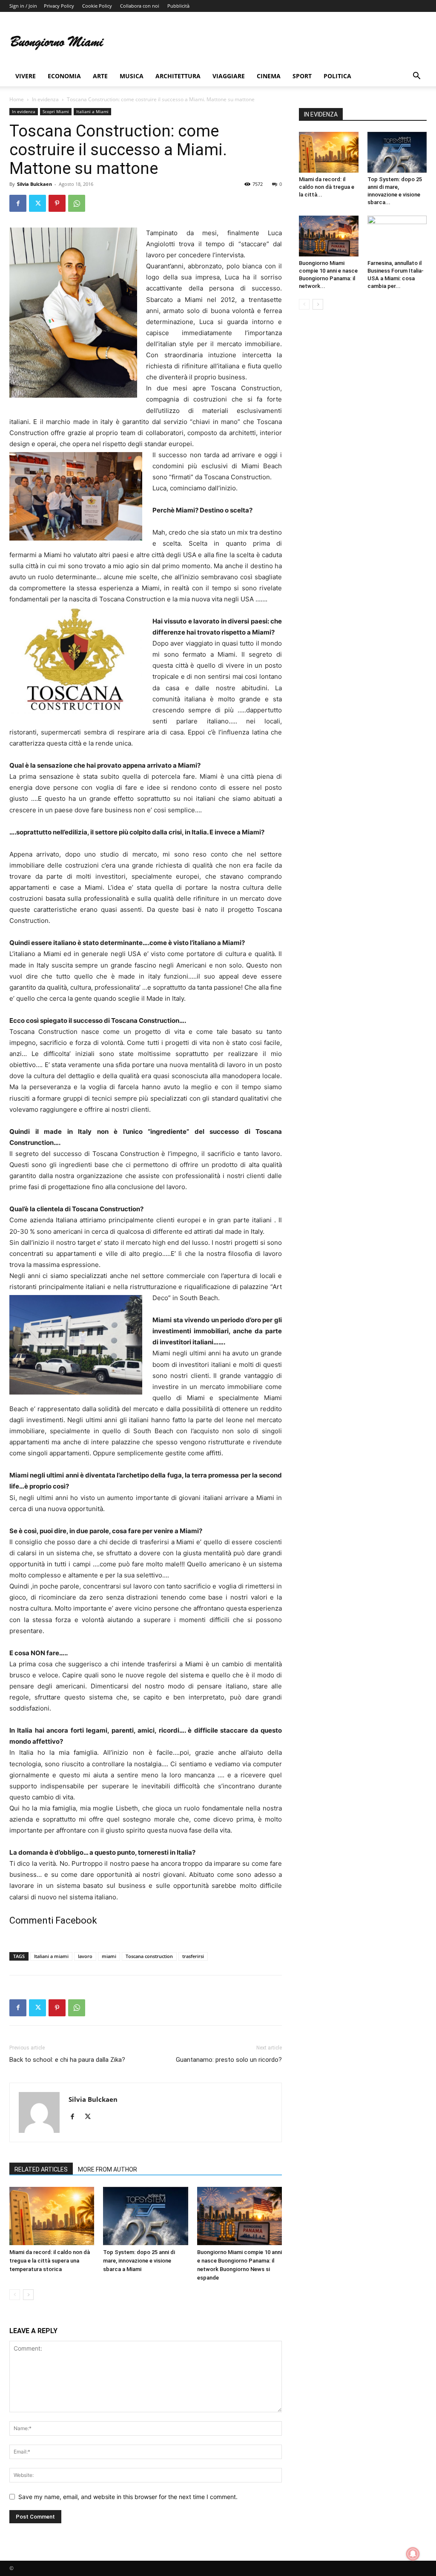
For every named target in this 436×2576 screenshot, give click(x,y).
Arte (100, 76)
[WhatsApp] (77, 203)
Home (17, 99)
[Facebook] (18, 203)
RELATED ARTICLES (41, 2169)
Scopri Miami (56, 111)
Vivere (26, 76)
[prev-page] (15, 2295)
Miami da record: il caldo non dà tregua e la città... (327, 187)
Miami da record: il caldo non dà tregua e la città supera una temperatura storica (50, 2261)
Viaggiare (229, 76)
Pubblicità (178, 6)
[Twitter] (37, 203)
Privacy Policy (59, 6)
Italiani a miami (51, 1956)
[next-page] (28, 2295)
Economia (64, 76)
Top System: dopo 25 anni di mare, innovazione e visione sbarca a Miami (139, 2261)
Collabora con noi (140, 6)
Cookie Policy (97, 6)
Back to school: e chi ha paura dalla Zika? (67, 2060)
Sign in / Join (23, 6)
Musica (132, 76)
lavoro (85, 1956)
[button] (416, 77)
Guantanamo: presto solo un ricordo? (229, 2060)
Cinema (269, 76)
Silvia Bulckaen (34, 184)
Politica (337, 76)
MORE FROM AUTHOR (108, 2169)
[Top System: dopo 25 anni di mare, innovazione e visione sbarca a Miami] (145, 2216)
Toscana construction (149, 1956)
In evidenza (45, 99)
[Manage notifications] (413, 2554)
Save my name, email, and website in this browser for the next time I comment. (128, 2497)
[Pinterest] (57, 203)
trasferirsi (193, 1956)
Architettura (178, 76)
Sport (302, 76)
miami (109, 1956)
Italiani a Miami (92, 111)
